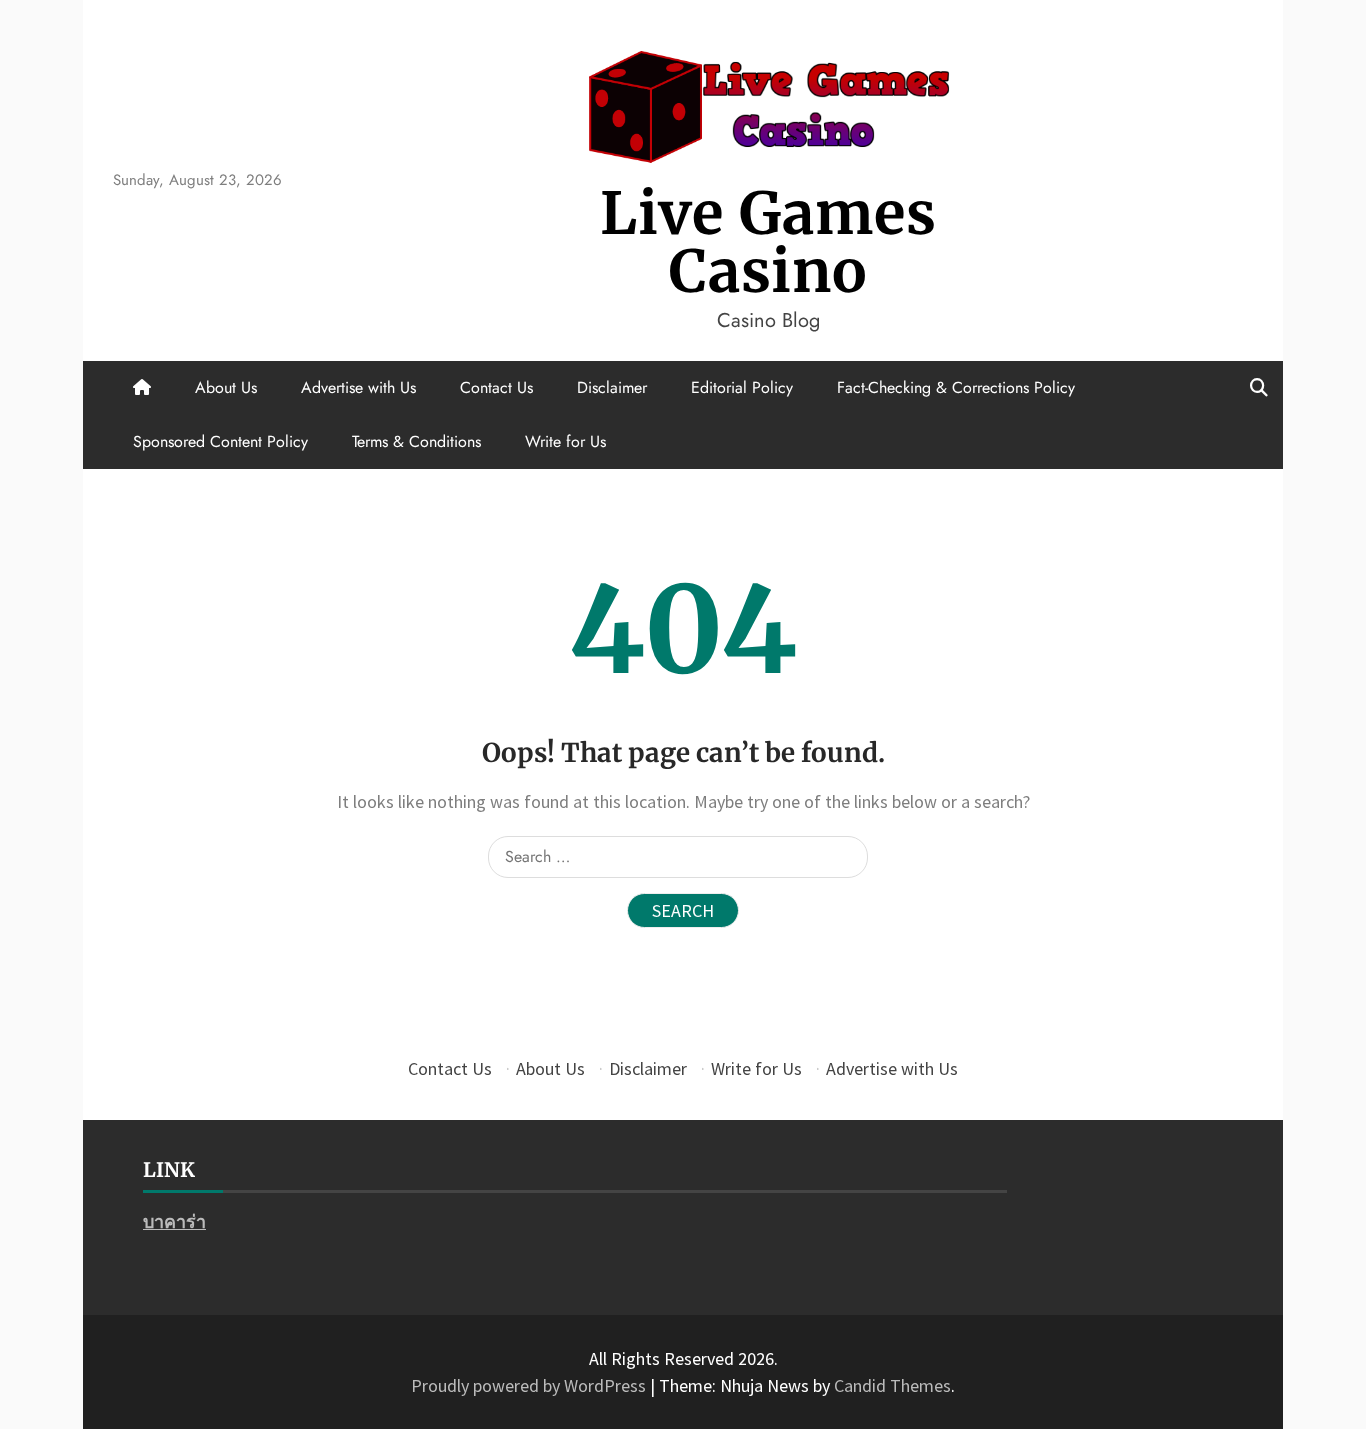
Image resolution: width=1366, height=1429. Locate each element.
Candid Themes (892, 1385)
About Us (226, 387)
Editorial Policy (742, 387)
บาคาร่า (174, 1221)
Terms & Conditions (416, 441)
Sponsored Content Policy (220, 441)
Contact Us (496, 387)
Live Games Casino (768, 242)
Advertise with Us (358, 387)
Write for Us (565, 441)
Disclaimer (612, 387)
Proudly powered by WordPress (530, 1385)
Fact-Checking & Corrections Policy (956, 387)
